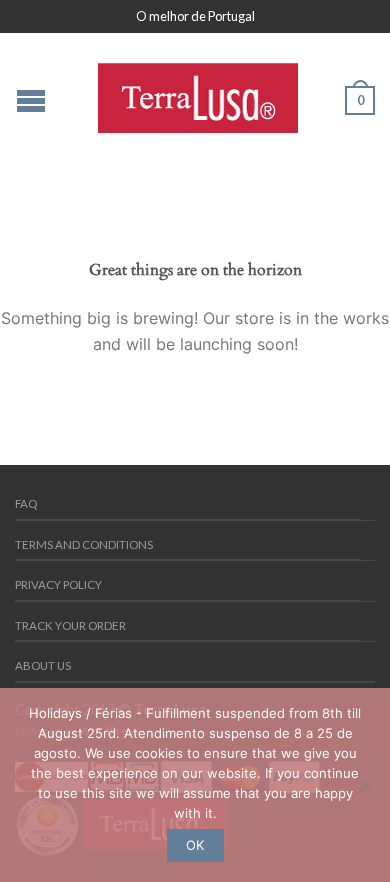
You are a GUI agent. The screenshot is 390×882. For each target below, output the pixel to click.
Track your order (70, 625)
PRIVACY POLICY (58, 584)
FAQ (26, 503)
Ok (195, 845)
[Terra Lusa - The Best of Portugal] (198, 93)
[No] (365, 785)
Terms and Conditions (84, 544)
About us (43, 665)
